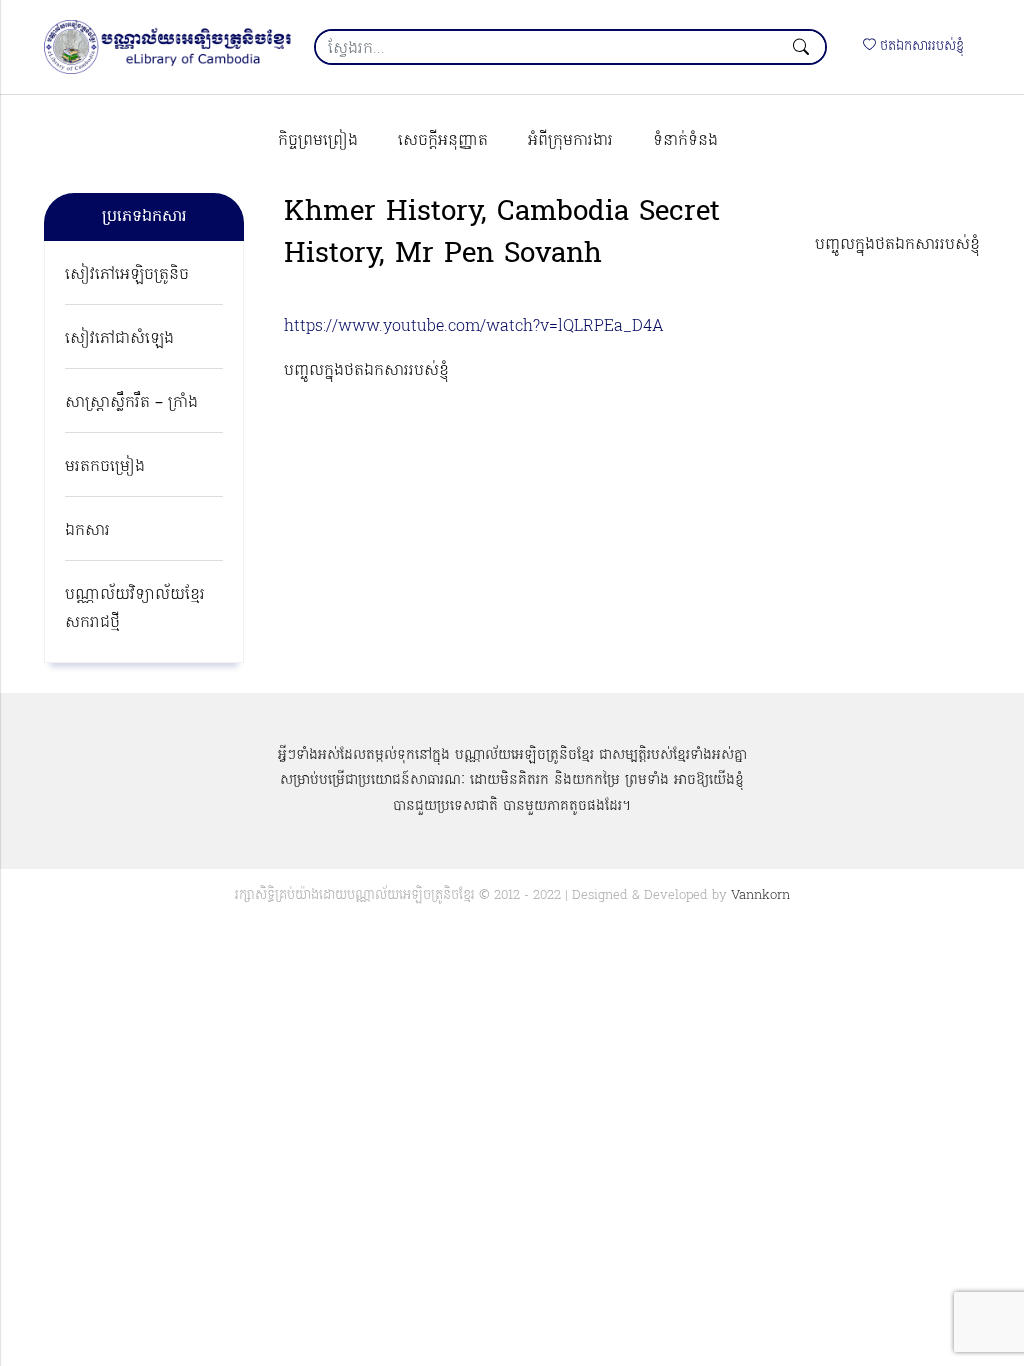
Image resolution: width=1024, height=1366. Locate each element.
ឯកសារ (87, 531)
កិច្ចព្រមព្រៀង (318, 141)
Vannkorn (760, 895)
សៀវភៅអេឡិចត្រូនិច (127, 275)
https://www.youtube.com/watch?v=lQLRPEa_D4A (474, 327)
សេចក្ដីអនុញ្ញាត (443, 141)
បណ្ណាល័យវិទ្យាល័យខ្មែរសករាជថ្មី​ (135, 609)
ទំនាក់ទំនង (685, 141)
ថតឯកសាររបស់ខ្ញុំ (920, 46)
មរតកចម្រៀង (105, 467)
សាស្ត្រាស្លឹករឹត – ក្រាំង (131, 403)
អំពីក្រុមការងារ (570, 141)
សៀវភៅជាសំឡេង (119, 339)
